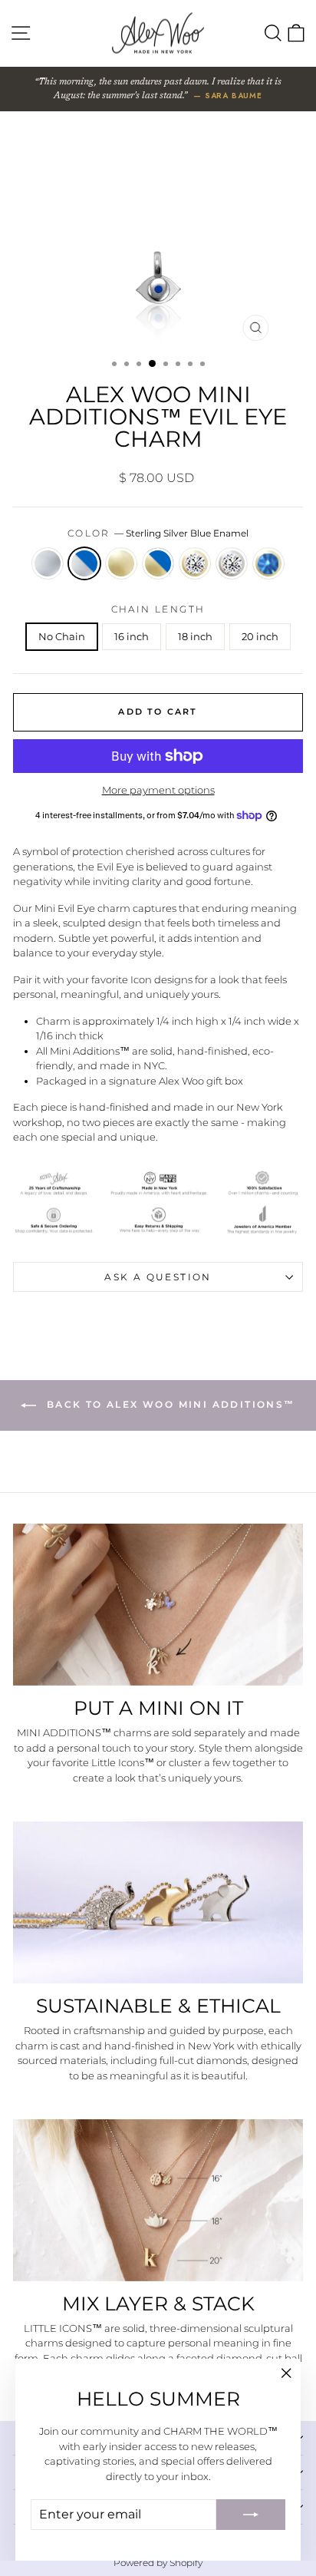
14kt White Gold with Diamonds (232, 563)
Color (158, 533)
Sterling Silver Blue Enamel (84, 563)
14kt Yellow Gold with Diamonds (195, 563)
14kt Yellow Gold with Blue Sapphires (268, 563)
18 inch (195, 636)
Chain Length (158, 609)
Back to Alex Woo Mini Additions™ (168, 1405)
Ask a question (158, 1277)
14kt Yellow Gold (121, 563)
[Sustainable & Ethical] (158, 1902)
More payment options (158, 790)
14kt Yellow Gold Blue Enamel (158, 563)
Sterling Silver (48, 563)
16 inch (132, 636)
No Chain (62, 636)
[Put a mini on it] (158, 1605)
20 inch (260, 636)
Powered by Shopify (158, 2563)
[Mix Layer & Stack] (158, 2200)
